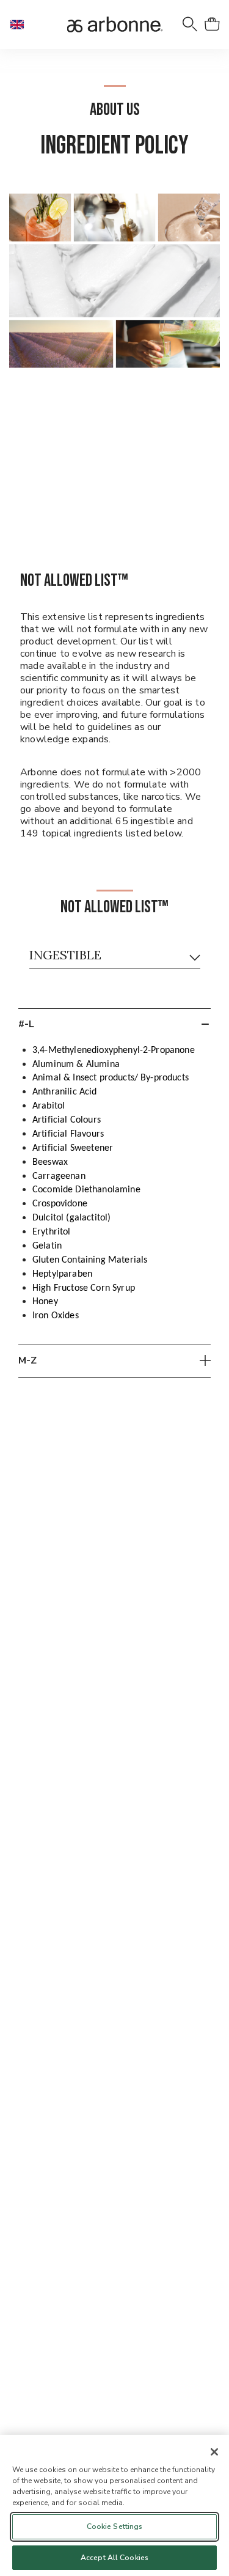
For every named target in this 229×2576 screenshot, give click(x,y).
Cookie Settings (115, 2526)
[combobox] (115, 958)
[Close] (214, 2452)
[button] (22, 24)
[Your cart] (212, 24)
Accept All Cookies (114, 2558)
